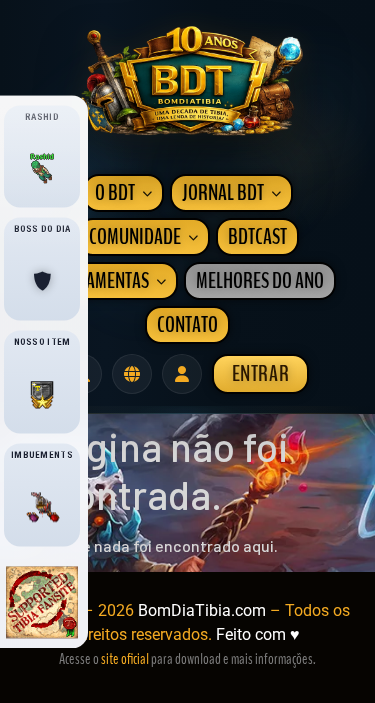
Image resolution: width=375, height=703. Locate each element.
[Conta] (182, 374)
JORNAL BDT (223, 193)
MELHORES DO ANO (260, 281)
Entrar (261, 374)
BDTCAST (257, 237)
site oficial (125, 659)
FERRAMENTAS (100, 281)
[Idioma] (132, 374)
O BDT (115, 193)
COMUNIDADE (135, 237)
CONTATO (187, 325)
